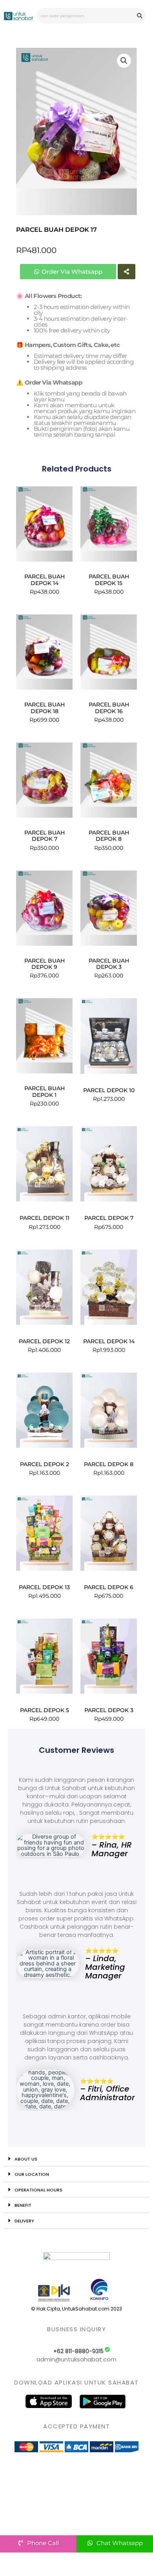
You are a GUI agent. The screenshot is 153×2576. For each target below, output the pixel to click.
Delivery (24, 2221)
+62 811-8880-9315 (78, 2351)
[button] (124, 61)
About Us (26, 2159)
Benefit (23, 2205)
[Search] (139, 16)
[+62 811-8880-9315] (107, 2349)
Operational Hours (38, 2190)
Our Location (32, 2174)
